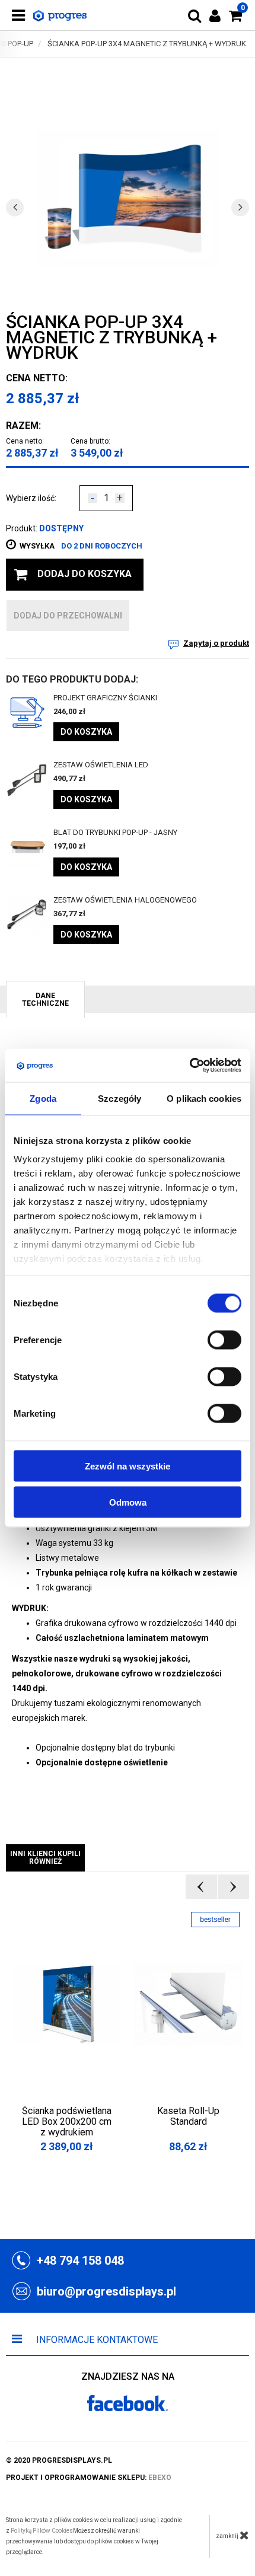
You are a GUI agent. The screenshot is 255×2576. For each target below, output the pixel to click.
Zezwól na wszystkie (128, 1466)
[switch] (224, 1340)
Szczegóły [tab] (119, 1098)
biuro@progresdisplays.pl (106, 2291)
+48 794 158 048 (80, 2261)
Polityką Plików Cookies (42, 2531)
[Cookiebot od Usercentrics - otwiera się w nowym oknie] (189, 1066)
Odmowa (128, 1502)
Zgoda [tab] (43, 1098)
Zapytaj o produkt (216, 643)
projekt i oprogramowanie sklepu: (89, 2478)
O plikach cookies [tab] (204, 1098)
